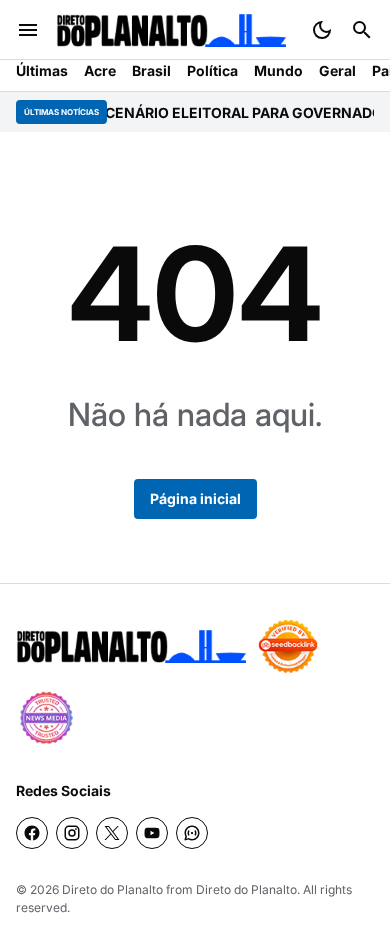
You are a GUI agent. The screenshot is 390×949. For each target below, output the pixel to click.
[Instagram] (72, 833)
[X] (112, 833)
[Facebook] (32, 833)
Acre (100, 70)
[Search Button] (362, 30)
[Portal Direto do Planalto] (171, 30)
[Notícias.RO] (131, 646)
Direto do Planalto (112, 889)
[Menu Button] (28, 30)
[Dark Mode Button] (322, 30)
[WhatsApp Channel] (192, 833)
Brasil (151, 70)
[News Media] (46, 718)
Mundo (278, 70)
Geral (337, 70)
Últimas (42, 70)
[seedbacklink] (288, 646)
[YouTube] (152, 833)
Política (212, 70)
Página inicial (195, 498)
